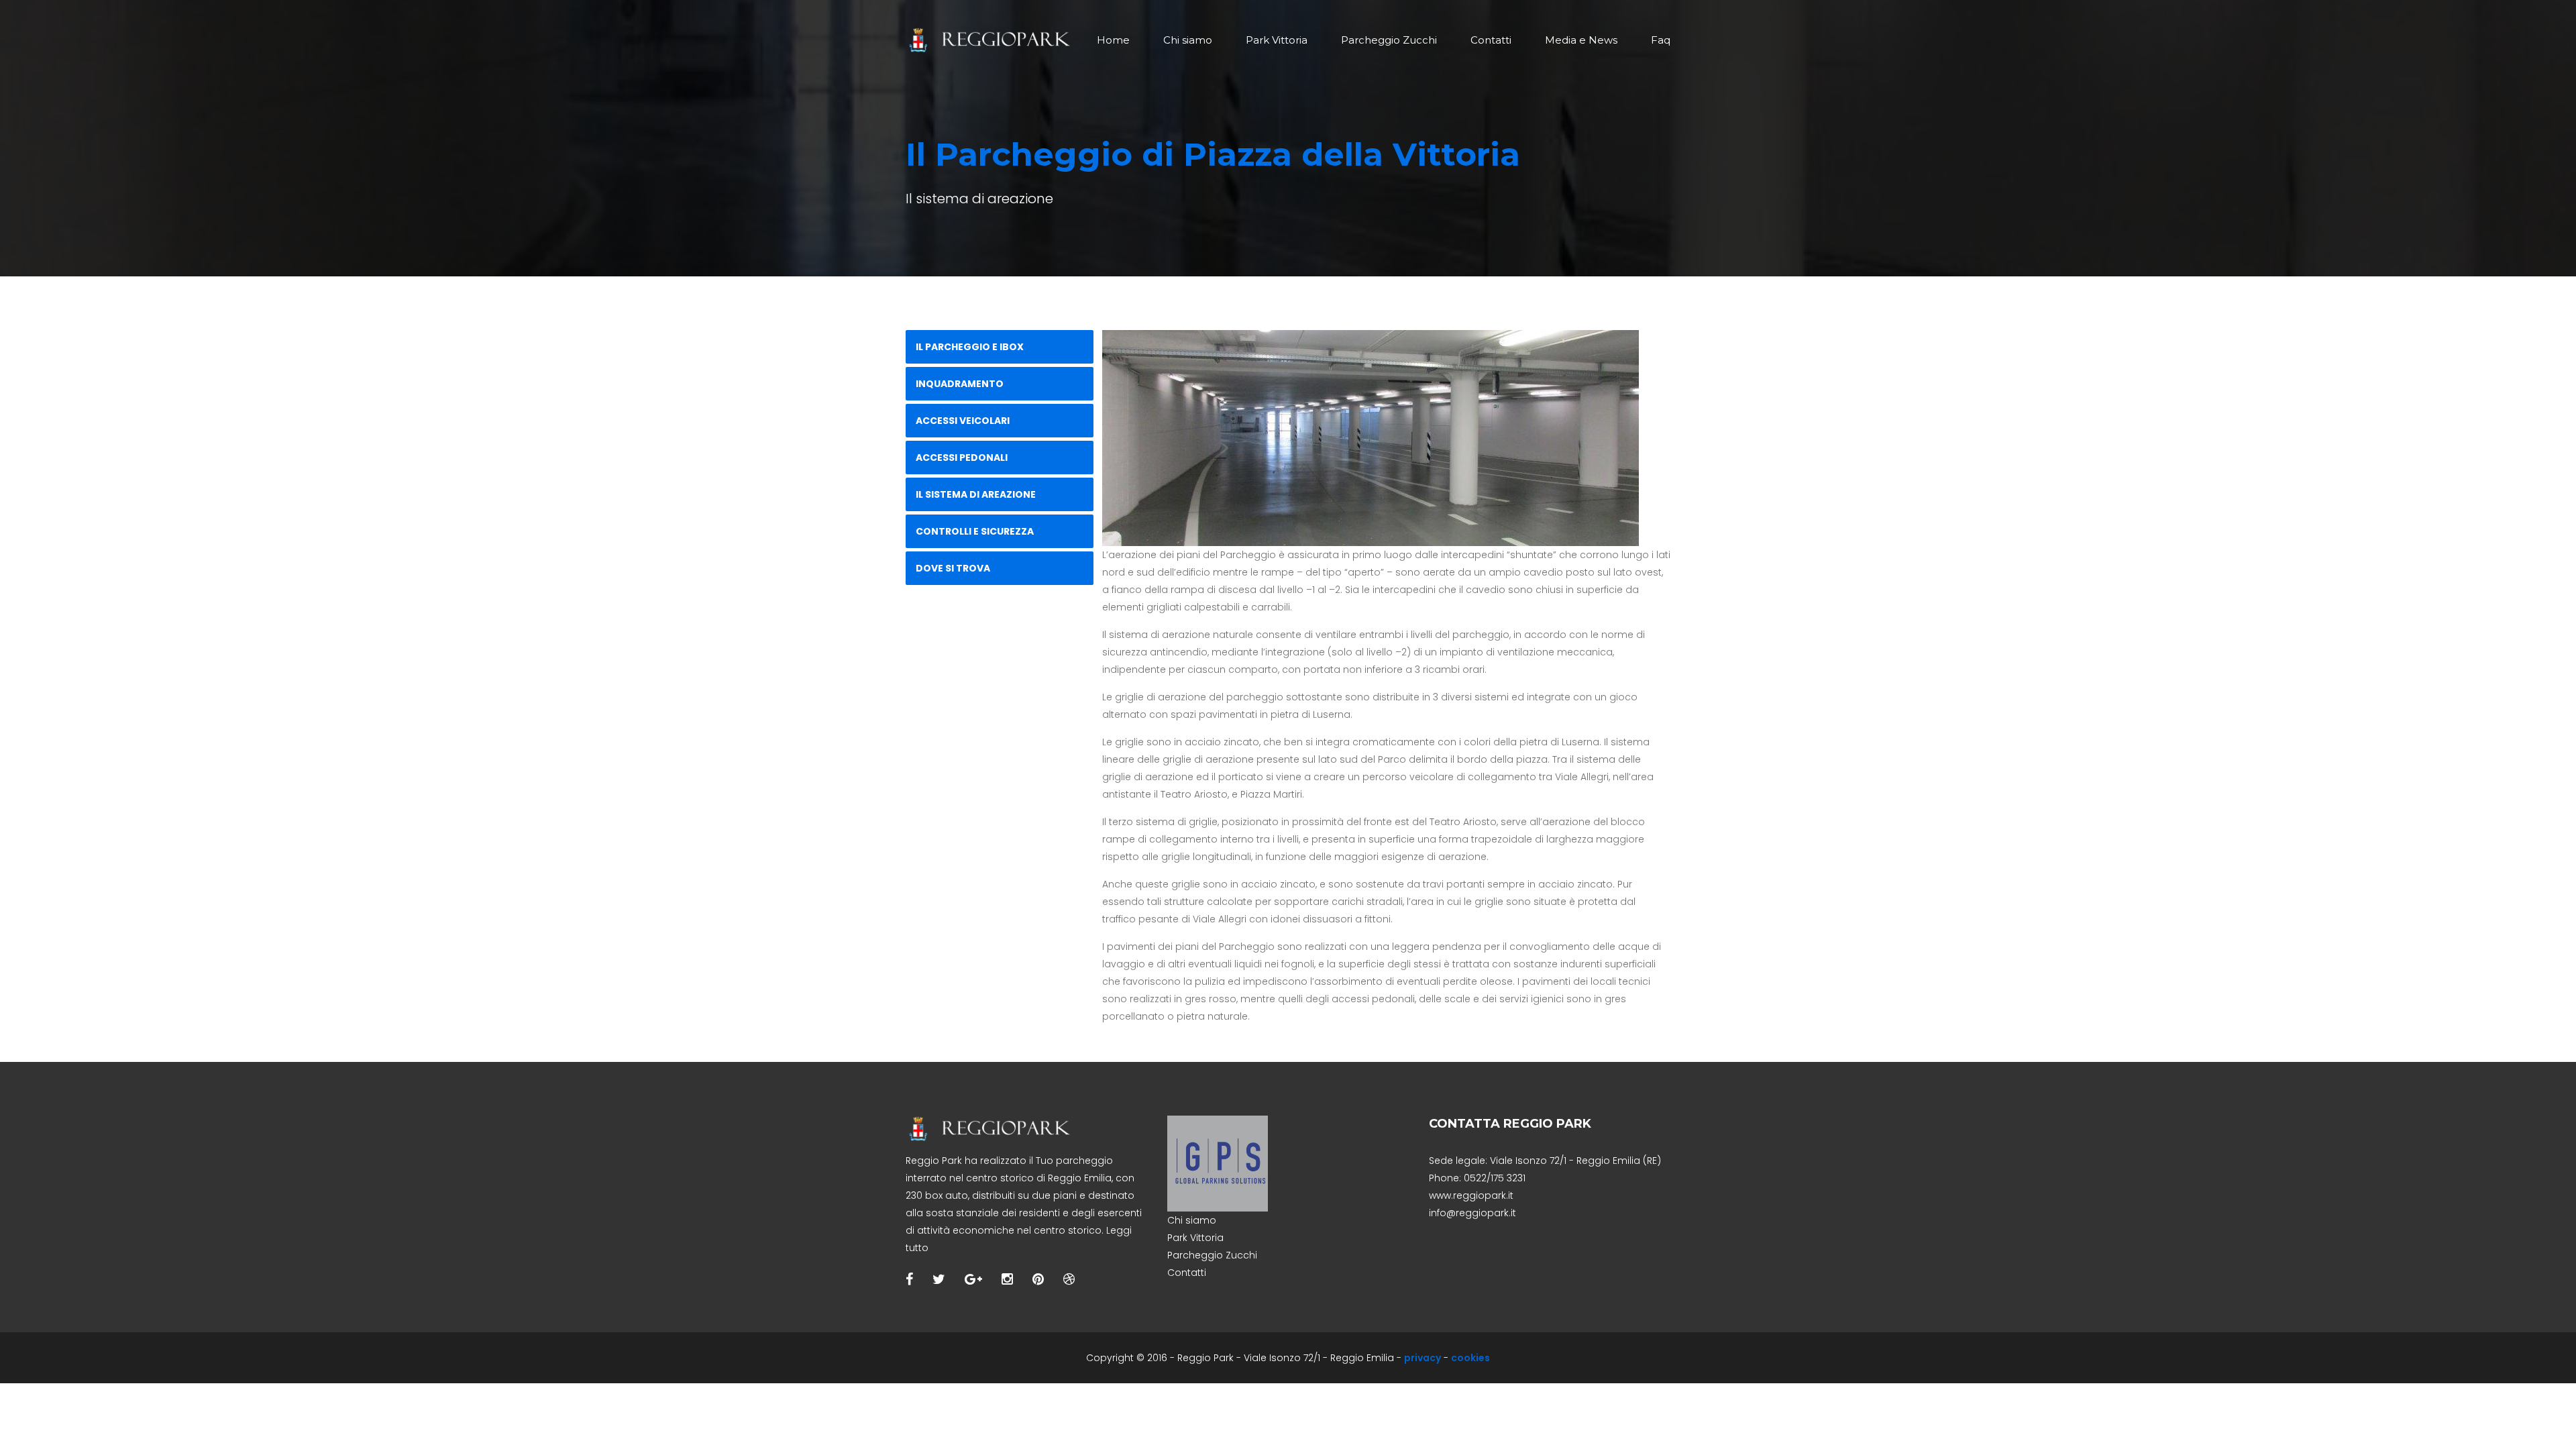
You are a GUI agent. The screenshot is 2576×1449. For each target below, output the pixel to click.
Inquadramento (960, 384)
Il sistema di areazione (976, 494)
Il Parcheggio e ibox (970, 347)
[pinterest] (1038, 1279)
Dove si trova (953, 568)
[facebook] (909, 1279)
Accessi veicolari (963, 421)
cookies (1470, 1358)
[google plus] (973, 1279)
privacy (1423, 1358)
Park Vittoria (1277, 40)
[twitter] (939, 1279)
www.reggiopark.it (1471, 1195)
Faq (1661, 40)
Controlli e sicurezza (975, 531)
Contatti (1491, 40)
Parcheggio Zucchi (1389, 40)
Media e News (1581, 40)
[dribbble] (1069, 1279)
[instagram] (1007, 1279)
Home (1113, 40)
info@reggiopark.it (1472, 1213)
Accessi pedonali (962, 458)
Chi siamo (1188, 40)
